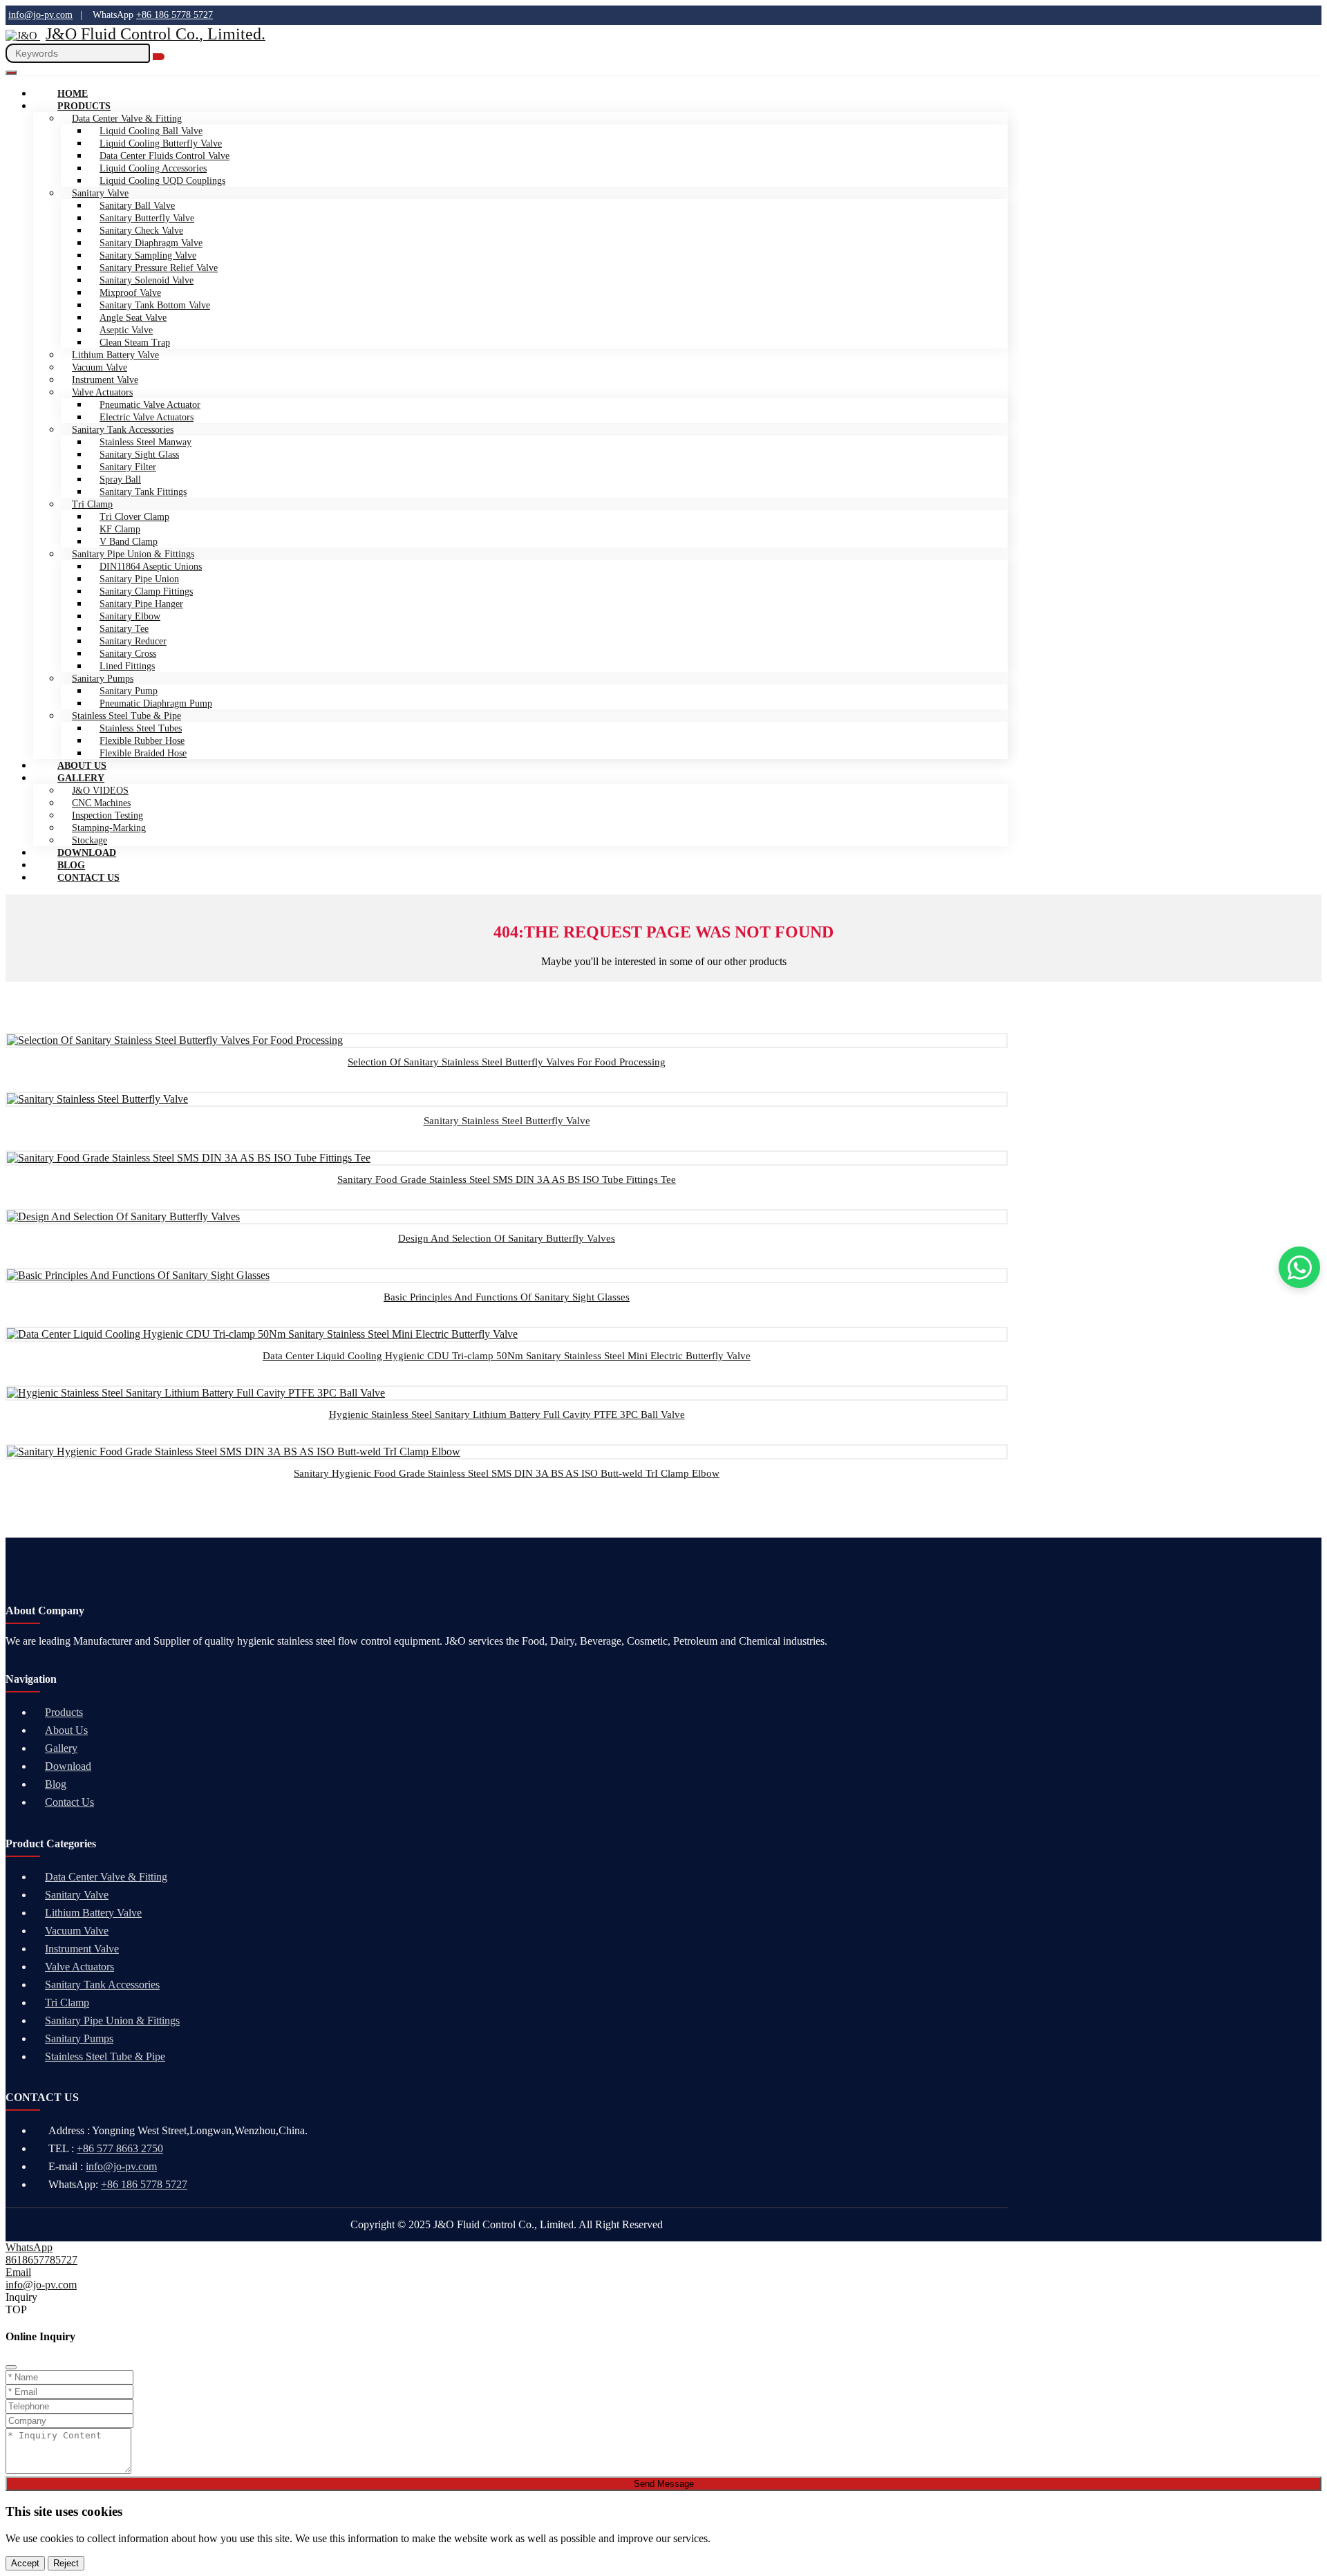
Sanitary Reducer (133, 641)
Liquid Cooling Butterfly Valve (161, 143)
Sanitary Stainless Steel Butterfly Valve (507, 1121)
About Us (66, 1730)
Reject (66, 2563)
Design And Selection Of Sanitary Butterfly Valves (507, 1238)
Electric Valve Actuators (147, 417)
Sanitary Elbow (130, 616)
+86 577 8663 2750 (120, 2148)
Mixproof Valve (130, 293)
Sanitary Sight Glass (139, 455)
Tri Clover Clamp (134, 517)
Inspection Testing (107, 815)
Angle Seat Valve (133, 318)
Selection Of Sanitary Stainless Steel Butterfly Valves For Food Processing (507, 1062)
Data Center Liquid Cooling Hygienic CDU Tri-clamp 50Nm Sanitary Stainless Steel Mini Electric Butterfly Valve (507, 1356)
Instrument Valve (105, 380)
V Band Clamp (129, 542)
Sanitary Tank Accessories (123, 430)
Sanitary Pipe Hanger (141, 604)
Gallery (81, 778)
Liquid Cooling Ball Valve (151, 131)
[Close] (11, 2367)
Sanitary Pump (129, 691)
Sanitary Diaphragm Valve (151, 243)
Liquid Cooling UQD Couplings (162, 181)
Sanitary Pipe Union (139, 579)
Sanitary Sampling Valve (148, 255)
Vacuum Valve (100, 367)
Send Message (664, 2484)
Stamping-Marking (109, 828)
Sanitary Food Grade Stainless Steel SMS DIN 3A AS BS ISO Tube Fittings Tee (507, 1179)
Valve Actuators (102, 392)
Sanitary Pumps (103, 679)
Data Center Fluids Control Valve (164, 156)
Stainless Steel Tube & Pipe (126, 716)
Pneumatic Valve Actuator (150, 405)
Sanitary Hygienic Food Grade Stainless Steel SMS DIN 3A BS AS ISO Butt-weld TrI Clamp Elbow (507, 1473)
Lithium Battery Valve (115, 355)
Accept (25, 2563)
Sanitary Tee (124, 629)
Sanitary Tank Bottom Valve (155, 305)
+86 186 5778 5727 (175, 15)
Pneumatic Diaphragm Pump (156, 703)
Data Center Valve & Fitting (106, 1877)
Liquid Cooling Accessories (153, 168)
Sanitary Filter (128, 467)
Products (84, 106)
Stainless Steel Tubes (141, 728)
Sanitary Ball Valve (137, 206)
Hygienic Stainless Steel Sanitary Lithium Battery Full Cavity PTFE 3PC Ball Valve (507, 1415)
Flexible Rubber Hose (142, 741)
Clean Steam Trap (135, 343)
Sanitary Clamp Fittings (146, 591)
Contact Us (88, 878)
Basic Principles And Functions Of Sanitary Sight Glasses (507, 1297)
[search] (159, 57)
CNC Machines (101, 803)
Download (68, 1766)
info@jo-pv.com (40, 15)
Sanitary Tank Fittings (143, 492)
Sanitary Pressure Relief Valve (159, 268)
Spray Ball (120, 479)
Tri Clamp (92, 504)
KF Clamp (120, 529)
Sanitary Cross (128, 654)
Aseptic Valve (126, 330)
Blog (56, 1784)
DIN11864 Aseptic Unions (151, 567)
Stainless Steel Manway (145, 442)
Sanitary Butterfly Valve (147, 218)
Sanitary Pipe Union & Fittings (133, 554)
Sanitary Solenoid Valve (147, 280)
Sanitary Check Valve (141, 231)
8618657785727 (41, 2260)
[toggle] (11, 73)
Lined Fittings (127, 666)
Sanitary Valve (100, 193)
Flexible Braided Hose (143, 753)
